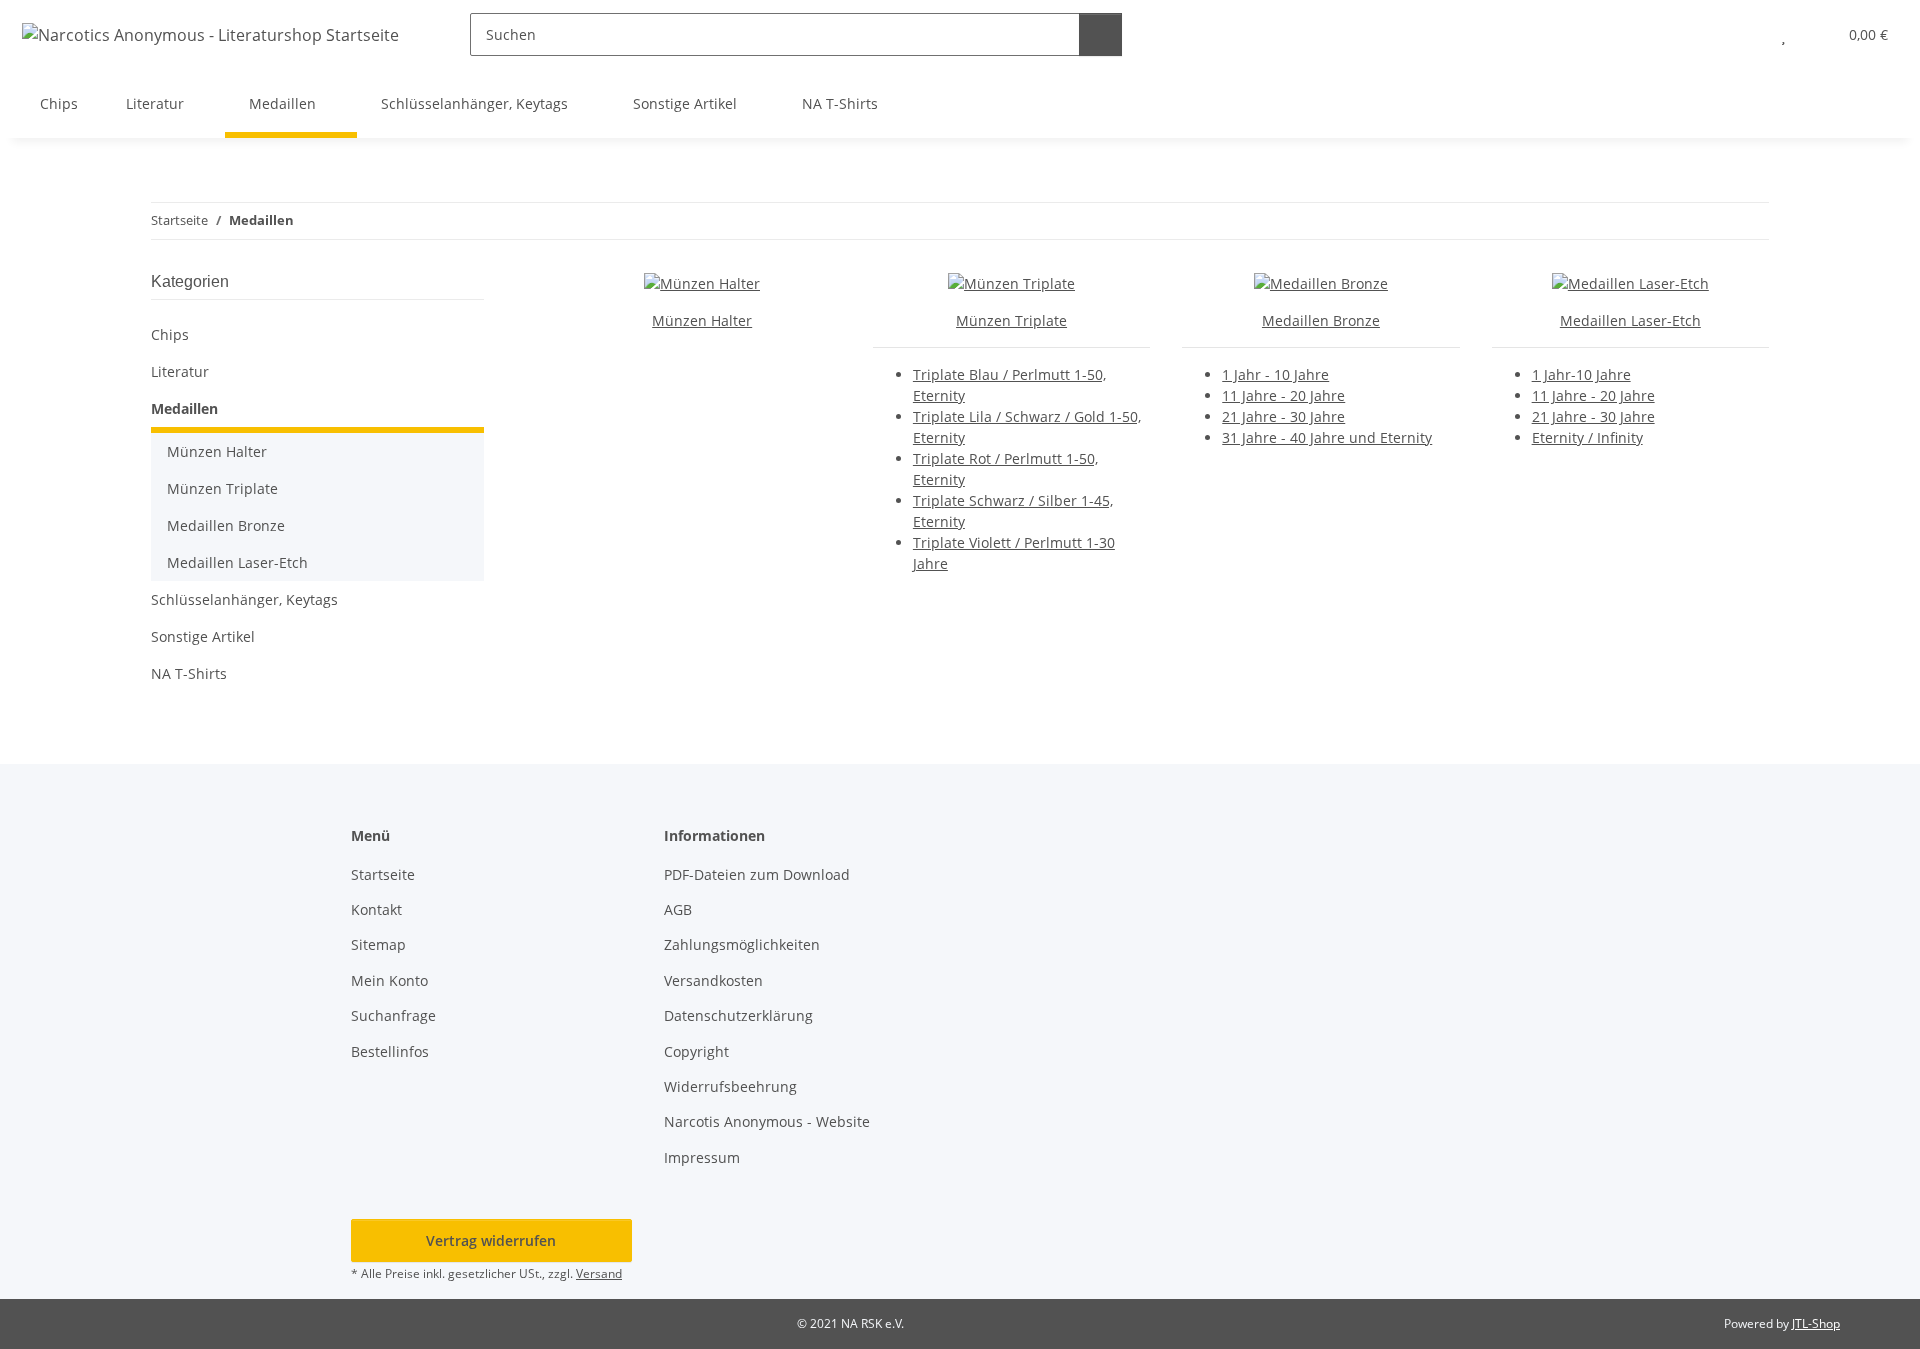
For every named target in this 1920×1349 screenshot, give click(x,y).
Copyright (696, 1051)
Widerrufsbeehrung (730, 1086)
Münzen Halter (702, 320)
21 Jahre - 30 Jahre (1283, 416)
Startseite (383, 874)
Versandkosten (713, 980)
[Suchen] (1100, 34)
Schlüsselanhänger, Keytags (244, 599)
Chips (170, 334)
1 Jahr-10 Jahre (1581, 374)
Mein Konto (389, 980)
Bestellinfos (390, 1051)
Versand (599, 1273)
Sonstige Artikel (203, 636)
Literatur (180, 371)
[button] (1743, 34)
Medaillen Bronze (1321, 320)
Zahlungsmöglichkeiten (742, 944)
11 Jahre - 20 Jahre (1283, 395)
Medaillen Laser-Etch (1630, 320)
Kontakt (376, 909)
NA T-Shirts (189, 673)
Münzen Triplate (1011, 320)
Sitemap (378, 944)
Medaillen (184, 408)
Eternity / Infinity (1587, 437)
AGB (678, 909)
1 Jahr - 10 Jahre (1275, 374)
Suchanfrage (393, 1015)
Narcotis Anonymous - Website (767, 1121)
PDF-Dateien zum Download (757, 874)
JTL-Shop (1816, 1323)
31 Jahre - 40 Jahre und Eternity (1327, 437)
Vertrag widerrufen (491, 1240)
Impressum (702, 1157)
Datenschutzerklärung (738, 1015)
